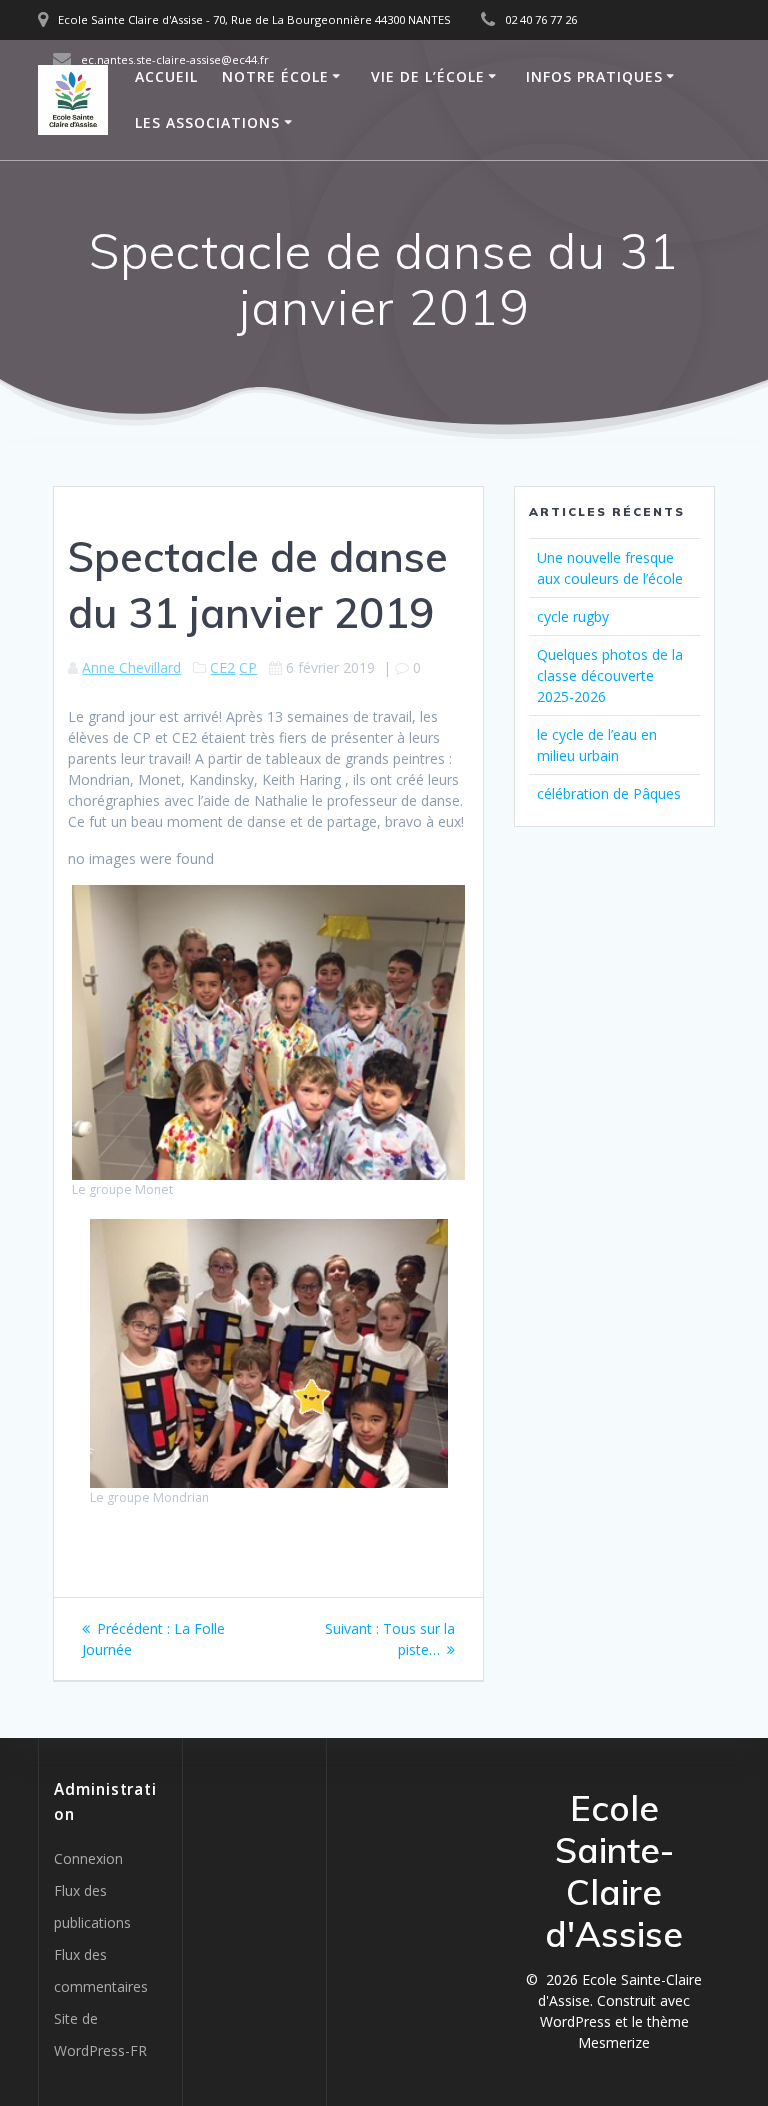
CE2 (222, 667)
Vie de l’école (428, 76)
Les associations (207, 122)
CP (248, 667)
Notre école (275, 76)
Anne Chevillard (131, 667)
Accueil (166, 76)
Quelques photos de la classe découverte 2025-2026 (610, 675)
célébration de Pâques (609, 793)
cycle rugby (573, 616)
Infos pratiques (594, 76)
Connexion (88, 1858)
